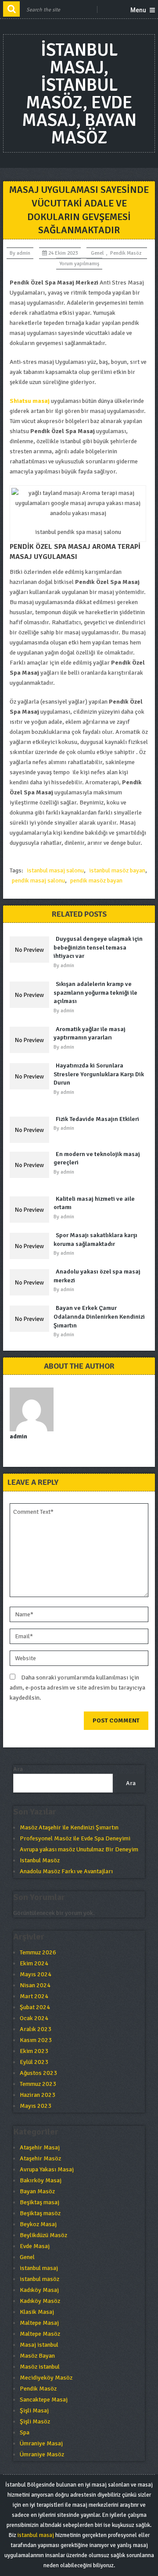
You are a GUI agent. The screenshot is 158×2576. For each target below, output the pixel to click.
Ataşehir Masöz (40, 2158)
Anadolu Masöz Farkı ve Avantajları (66, 1871)
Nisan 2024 (35, 1985)
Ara (18, 1769)
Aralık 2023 (36, 2029)
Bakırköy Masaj (41, 2180)
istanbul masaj (39, 2268)
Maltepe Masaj (39, 2323)
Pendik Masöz (126, 253)
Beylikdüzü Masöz (43, 2235)
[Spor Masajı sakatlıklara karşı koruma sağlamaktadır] (32, 1246)
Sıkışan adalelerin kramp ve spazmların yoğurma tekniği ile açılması (95, 993)
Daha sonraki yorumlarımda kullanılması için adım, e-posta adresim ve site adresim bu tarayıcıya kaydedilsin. (77, 1688)
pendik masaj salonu (38, 881)
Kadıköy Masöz (40, 2301)
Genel (97, 253)
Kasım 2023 (36, 2040)
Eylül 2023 (34, 2062)
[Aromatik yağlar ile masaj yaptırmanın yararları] (32, 1040)
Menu (138, 10)
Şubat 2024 (35, 2007)
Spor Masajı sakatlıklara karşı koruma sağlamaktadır (95, 1240)
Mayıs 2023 (36, 2106)
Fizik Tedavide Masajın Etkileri (97, 1119)
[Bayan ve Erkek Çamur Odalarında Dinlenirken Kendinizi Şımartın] (32, 1319)
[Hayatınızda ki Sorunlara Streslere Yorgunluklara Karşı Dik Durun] (32, 1076)
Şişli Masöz (35, 2421)
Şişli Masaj (34, 2411)
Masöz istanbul (40, 2367)
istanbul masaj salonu (55, 870)
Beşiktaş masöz (40, 2213)
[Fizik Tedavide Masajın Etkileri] (32, 1130)
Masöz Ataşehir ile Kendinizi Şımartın (69, 1827)
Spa (25, 2432)
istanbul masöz (39, 2279)
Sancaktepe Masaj (44, 2400)
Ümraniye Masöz (42, 2454)
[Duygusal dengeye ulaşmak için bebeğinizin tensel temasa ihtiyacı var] (32, 950)
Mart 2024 (34, 1996)
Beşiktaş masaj (39, 2202)
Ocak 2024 (34, 2018)
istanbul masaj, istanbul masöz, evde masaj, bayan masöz (79, 94)
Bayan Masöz (37, 2191)
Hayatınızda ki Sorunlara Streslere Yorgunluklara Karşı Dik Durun (99, 1074)
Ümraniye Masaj (41, 2443)
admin (23, 253)
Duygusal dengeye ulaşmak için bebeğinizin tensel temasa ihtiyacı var (98, 947)
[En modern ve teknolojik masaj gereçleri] (32, 1165)
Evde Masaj (35, 2246)
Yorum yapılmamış (79, 264)
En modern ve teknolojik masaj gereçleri (97, 1158)
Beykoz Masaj (38, 2224)
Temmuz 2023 (38, 2084)
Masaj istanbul (39, 2345)
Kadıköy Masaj (39, 2290)
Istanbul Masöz (40, 1860)
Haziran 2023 (38, 2095)
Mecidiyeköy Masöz (46, 2378)
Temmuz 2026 (38, 1952)
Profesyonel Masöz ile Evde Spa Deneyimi (75, 1838)
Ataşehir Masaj (40, 2147)
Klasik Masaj (37, 2312)
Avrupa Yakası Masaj (47, 2169)
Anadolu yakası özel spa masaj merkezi (97, 1276)
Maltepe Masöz (40, 2334)
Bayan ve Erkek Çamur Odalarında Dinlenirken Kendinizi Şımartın (99, 1316)
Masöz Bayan (37, 2356)
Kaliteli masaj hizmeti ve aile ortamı (94, 1203)
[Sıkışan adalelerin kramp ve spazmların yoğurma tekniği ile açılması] (32, 995)
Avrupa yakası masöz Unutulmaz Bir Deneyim (79, 1849)
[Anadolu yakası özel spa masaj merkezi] (32, 1282)
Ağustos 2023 (38, 2073)
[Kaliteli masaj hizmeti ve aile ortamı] (32, 1210)
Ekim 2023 (34, 2051)
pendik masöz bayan (96, 881)
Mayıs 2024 (36, 1974)
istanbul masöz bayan (117, 870)
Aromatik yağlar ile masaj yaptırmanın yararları (90, 1034)
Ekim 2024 (34, 1963)
